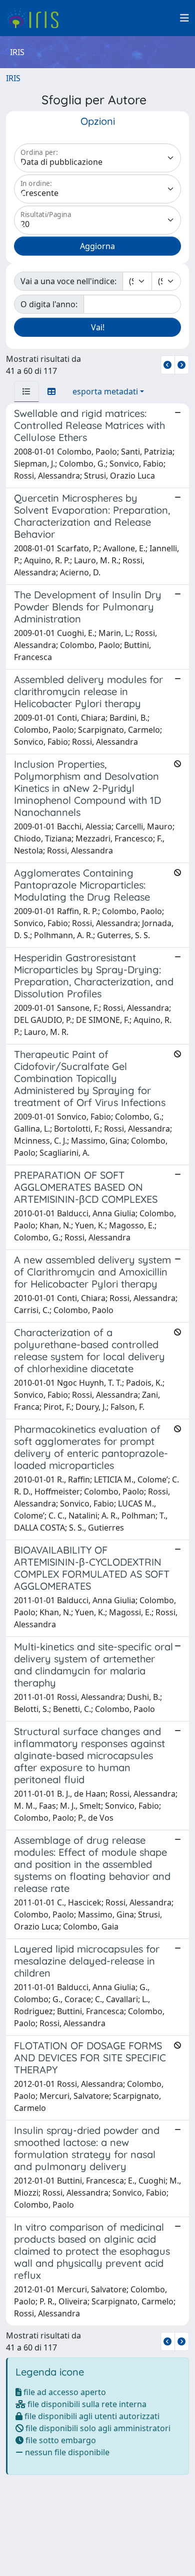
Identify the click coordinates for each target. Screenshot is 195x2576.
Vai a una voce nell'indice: (68, 281)
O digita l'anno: (49, 304)
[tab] (26, 391)
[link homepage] (36, 18)
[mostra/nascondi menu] (184, 18)
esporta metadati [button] (105, 391)
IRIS (13, 78)
